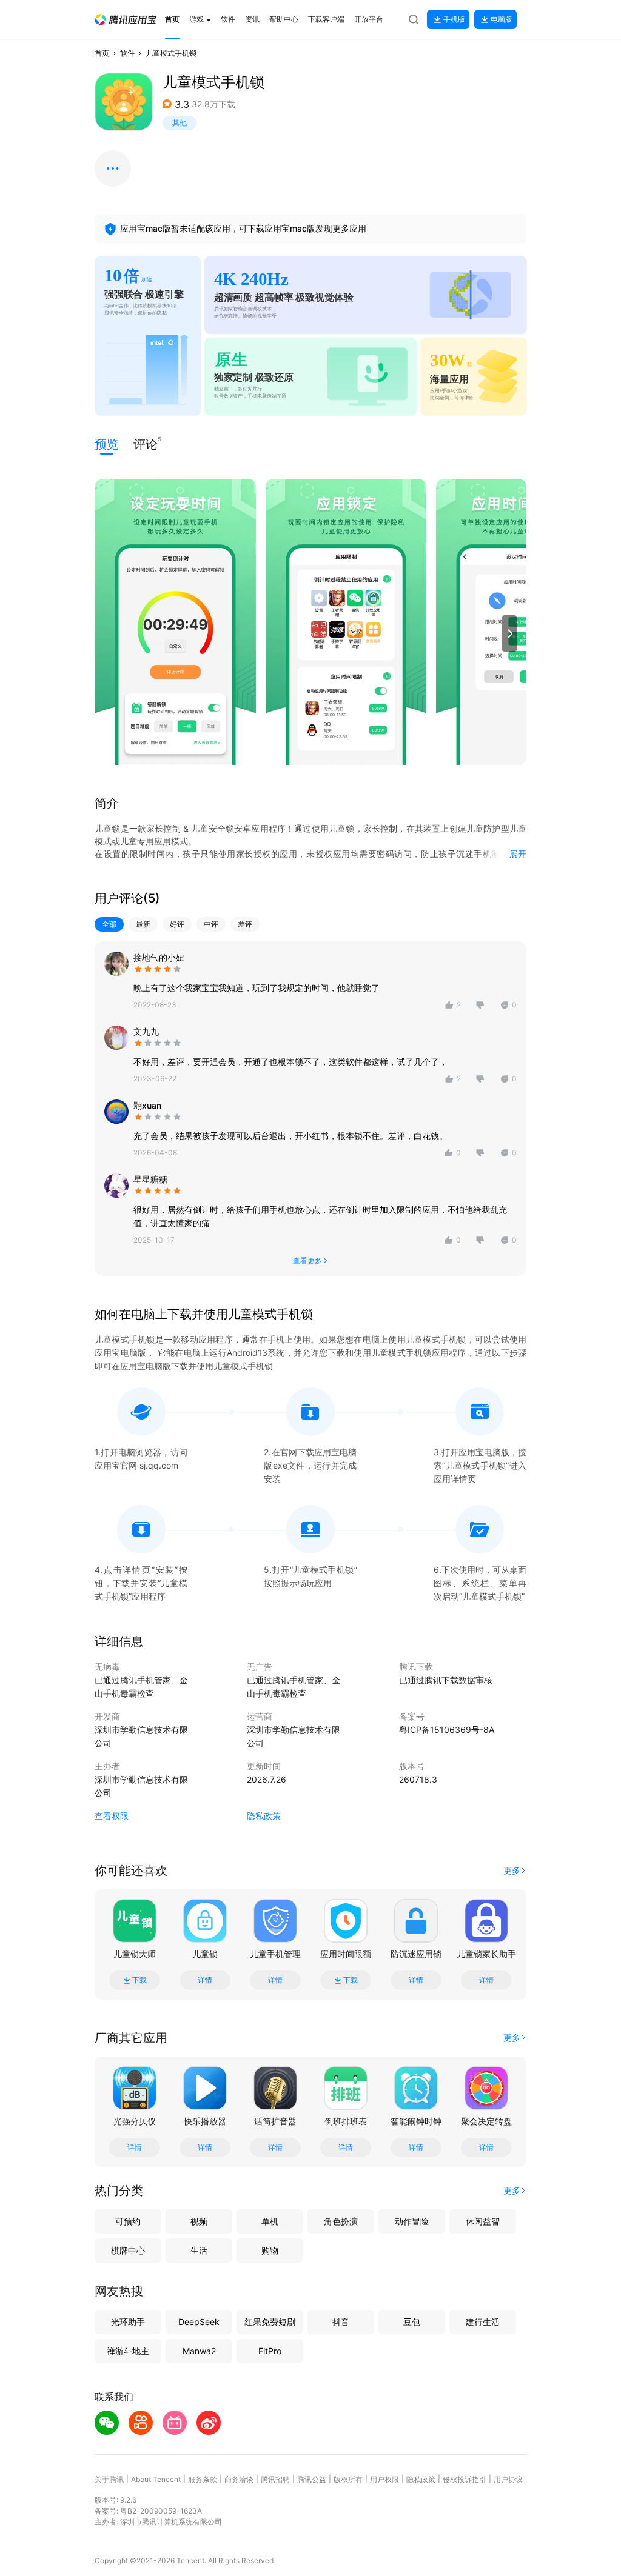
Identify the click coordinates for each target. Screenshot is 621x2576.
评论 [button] (146, 443)
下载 (139, 1980)
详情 (205, 1980)
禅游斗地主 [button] (128, 2351)
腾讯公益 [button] (312, 2479)
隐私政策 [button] (264, 1816)
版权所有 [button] (348, 2479)
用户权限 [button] (384, 2479)
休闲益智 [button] (483, 2221)
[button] (126, 20)
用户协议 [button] (508, 2479)
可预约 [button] (128, 2221)
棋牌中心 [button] (128, 2250)
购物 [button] (270, 2250)
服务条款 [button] (203, 2479)
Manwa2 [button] (199, 2351)
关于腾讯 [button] (109, 2479)
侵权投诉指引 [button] (465, 2479)
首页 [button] (102, 53)
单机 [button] (270, 2221)
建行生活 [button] (483, 2322)
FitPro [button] (270, 2351)
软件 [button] (127, 53)
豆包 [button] (412, 2322)
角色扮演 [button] (341, 2221)
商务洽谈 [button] (239, 2479)
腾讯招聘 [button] (275, 2479)
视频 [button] (199, 2221)
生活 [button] (199, 2250)
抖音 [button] (341, 2322)
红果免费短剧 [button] (270, 2322)
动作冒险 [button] (412, 2221)
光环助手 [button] (128, 2322)
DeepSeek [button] (199, 2322)
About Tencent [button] (156, 2479)
